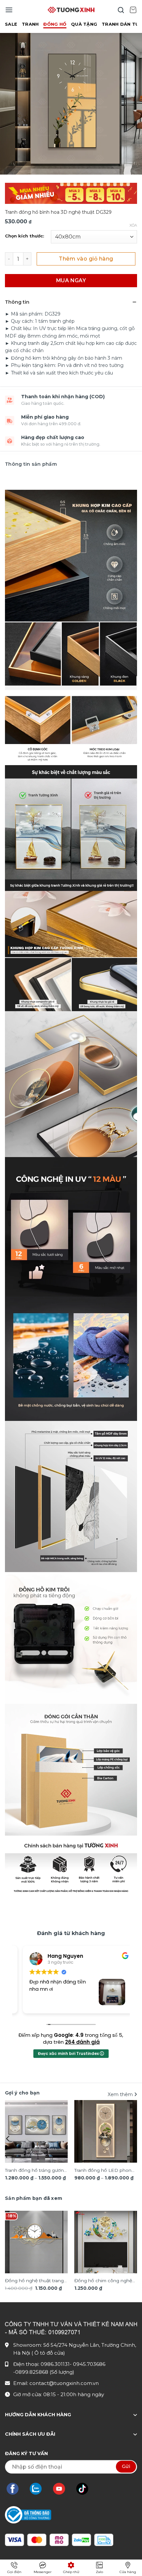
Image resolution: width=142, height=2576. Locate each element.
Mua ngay (71, 280)
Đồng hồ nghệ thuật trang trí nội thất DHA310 (34, 2281)
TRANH (30, 24)
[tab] (34, 2198)
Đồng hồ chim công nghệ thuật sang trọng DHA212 (103, 2281)
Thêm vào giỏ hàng (86, 259)
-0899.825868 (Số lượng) (44, 2372)
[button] (9, 10)
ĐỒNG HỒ (55, 24)
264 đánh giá (82, 2042)
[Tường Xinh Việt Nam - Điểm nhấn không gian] (71, 10)
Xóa (133, 225)
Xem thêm (121, 2094)
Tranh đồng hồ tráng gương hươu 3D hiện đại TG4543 (36, 2171)
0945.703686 (89, 2364)
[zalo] (39, 2489)
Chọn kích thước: (25, 236)
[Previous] (8, 2139)
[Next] (134, 2139)
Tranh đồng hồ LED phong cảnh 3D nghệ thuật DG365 (105, 2171)
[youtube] (62, 2489)
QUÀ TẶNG (84, 24)
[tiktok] (86, 2489)
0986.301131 (55, 2364)
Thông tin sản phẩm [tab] (31, 464)
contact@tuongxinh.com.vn (64, 2383)
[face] (16, 2489)
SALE (11, 24)
